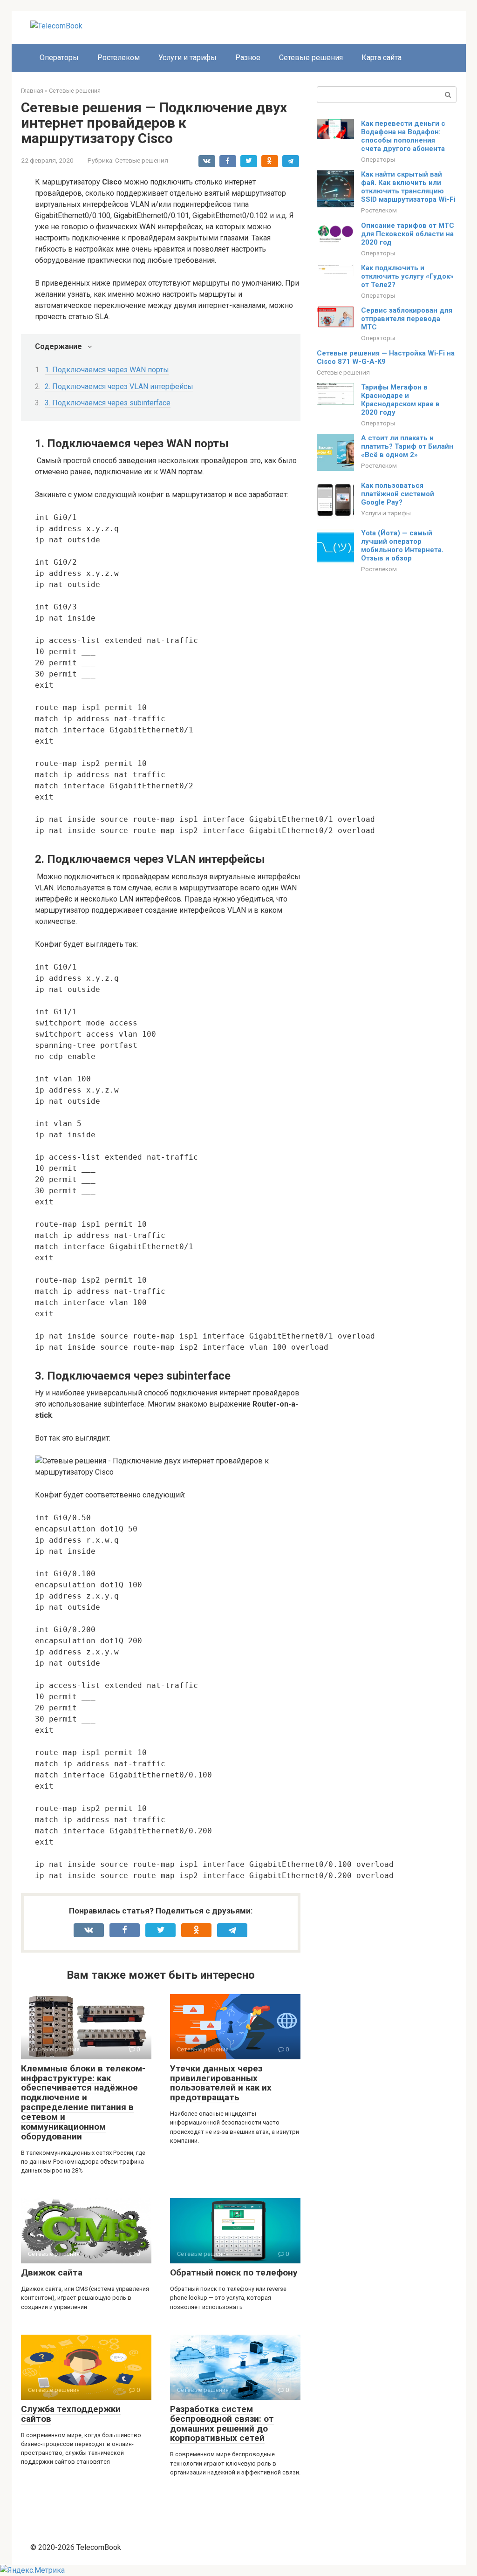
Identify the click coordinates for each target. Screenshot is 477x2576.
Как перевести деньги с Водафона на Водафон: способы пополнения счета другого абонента (403, 136)
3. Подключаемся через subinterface (108, 403)
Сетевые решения (311, 58)
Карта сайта (382, 58)
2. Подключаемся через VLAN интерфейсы (119, 386)
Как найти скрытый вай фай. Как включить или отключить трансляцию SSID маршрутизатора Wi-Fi (408, 187)
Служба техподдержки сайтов (71, 2414)
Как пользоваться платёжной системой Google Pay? (398, 494)
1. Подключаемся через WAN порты (107, 370)
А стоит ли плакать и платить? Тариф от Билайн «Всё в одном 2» (407, 446)
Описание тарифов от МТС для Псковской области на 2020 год (408, 234)
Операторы (59, 58)
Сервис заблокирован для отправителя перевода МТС (407, 319)
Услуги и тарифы (187, 58)
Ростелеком (119, 58)
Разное (248, 58)
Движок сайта (52, 2272)
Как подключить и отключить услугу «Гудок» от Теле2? (407, 276)
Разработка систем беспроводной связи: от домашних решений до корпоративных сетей (222, 2424)
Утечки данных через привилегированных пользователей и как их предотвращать (221, 2083)
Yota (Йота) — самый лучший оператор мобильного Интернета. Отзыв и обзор (402, 546)
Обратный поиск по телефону (234, 2272)
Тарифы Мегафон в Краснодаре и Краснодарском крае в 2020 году (400, 400)
